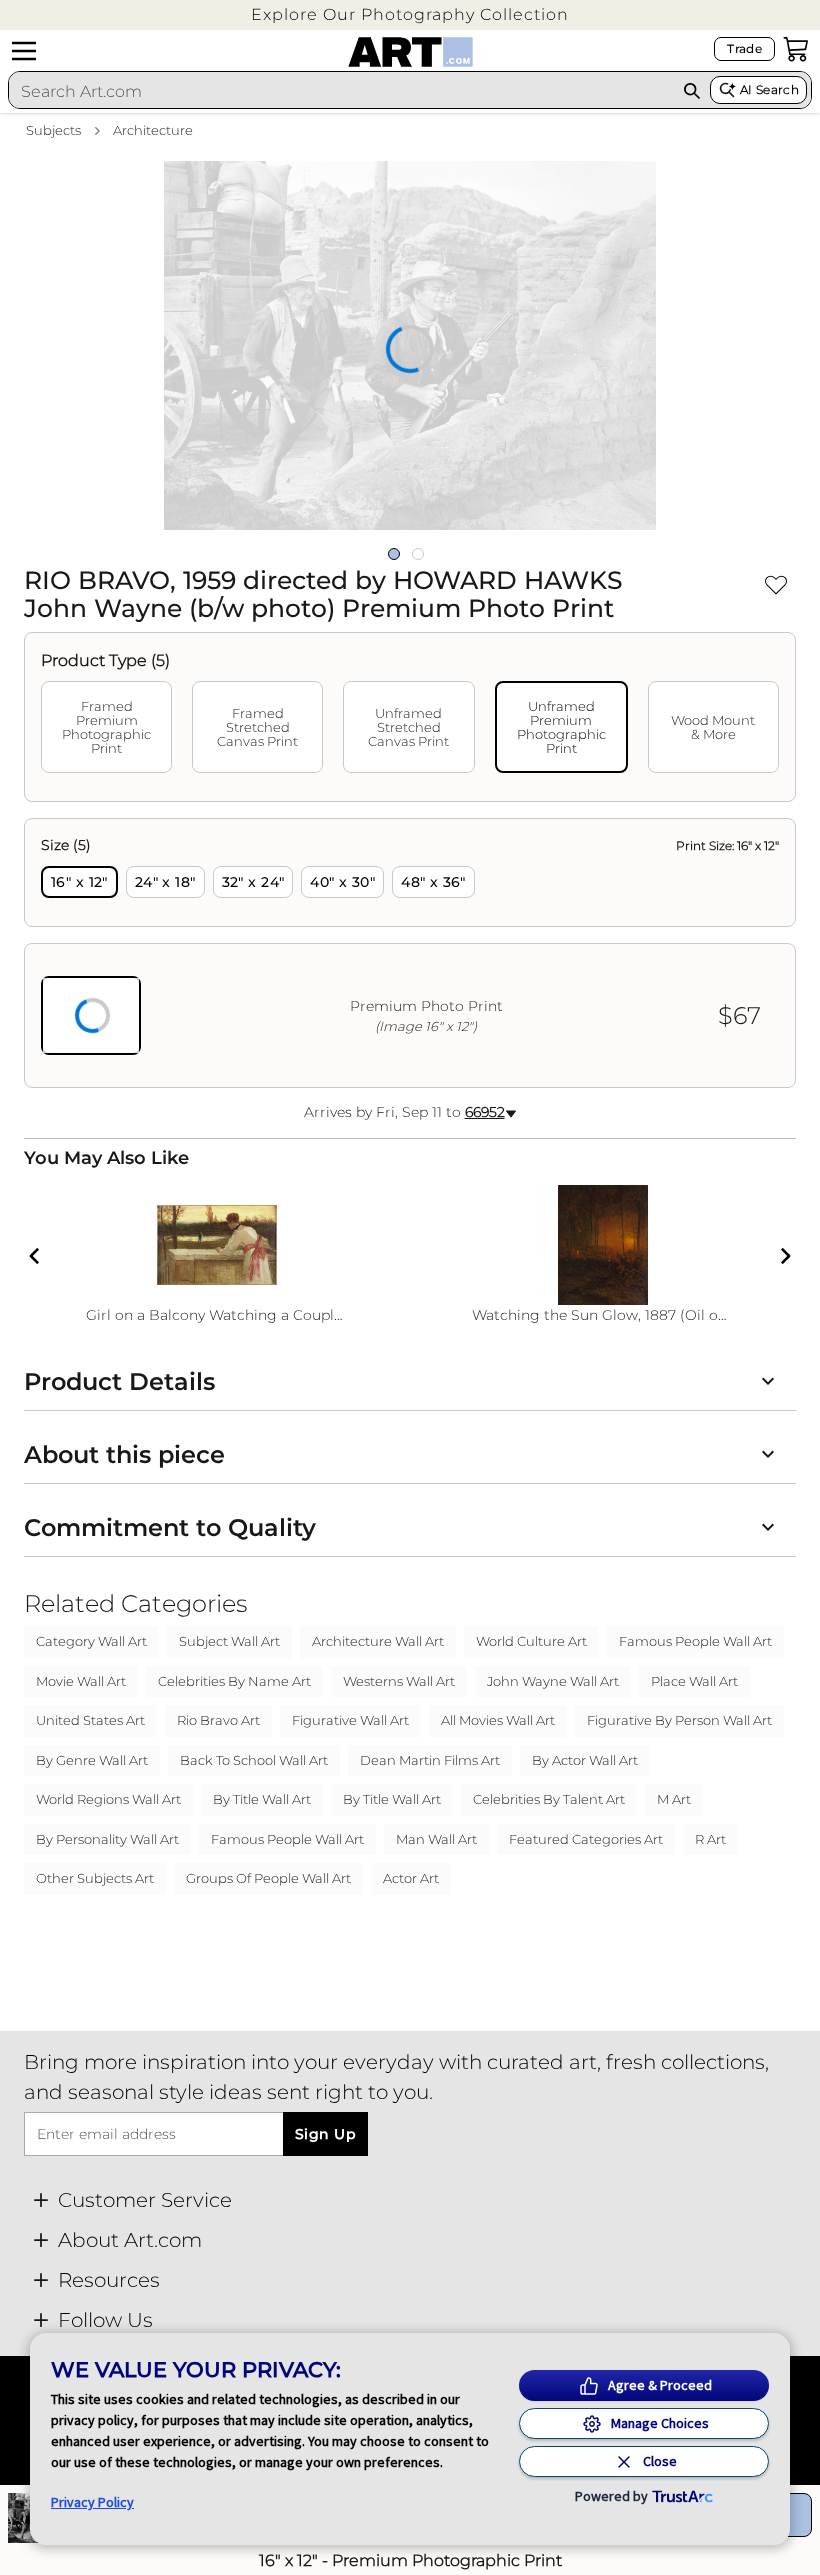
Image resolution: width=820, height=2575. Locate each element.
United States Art (90, 1720)
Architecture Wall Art (378, 1641)
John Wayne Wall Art (553, 1681)
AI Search (769, 89)
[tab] (106, 727)
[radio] (79, 882)
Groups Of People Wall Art (268, 1878)
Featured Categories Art (586, 1839)
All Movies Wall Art (498, 1720)
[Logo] (410, 52)
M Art (674, 1799)
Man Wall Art (436, 1839)
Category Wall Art (91, 1641)
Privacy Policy (92, 2502)
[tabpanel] (410, 953)
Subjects (53, 130)
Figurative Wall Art (350, 1720)
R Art (710, 1839)
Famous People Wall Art (695, 1641)
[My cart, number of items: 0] (796, 49)
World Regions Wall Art (108, 1799)
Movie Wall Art (81, 1681)
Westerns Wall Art (399, 1681)
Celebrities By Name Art (234, 1681)
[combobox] (341, 91)
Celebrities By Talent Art (549, 1799)
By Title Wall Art (262, 1799)
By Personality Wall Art (107, 1839)
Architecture (153, 130)
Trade (744, 48)
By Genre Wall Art (92, 1760)
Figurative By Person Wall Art (679, 1720)
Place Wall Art (694, 1681)
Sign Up (325, 2134)
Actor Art (411, 1878)
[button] (410, 14)
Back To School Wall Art (254, 1760)
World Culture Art (531, 1641)
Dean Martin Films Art (430, 1760)
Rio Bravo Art (218, 1720)
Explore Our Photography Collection (410, 14)
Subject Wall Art (229, 1641)
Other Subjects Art (95, 1878)
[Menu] (24, 51)
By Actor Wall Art (585, 1760)
